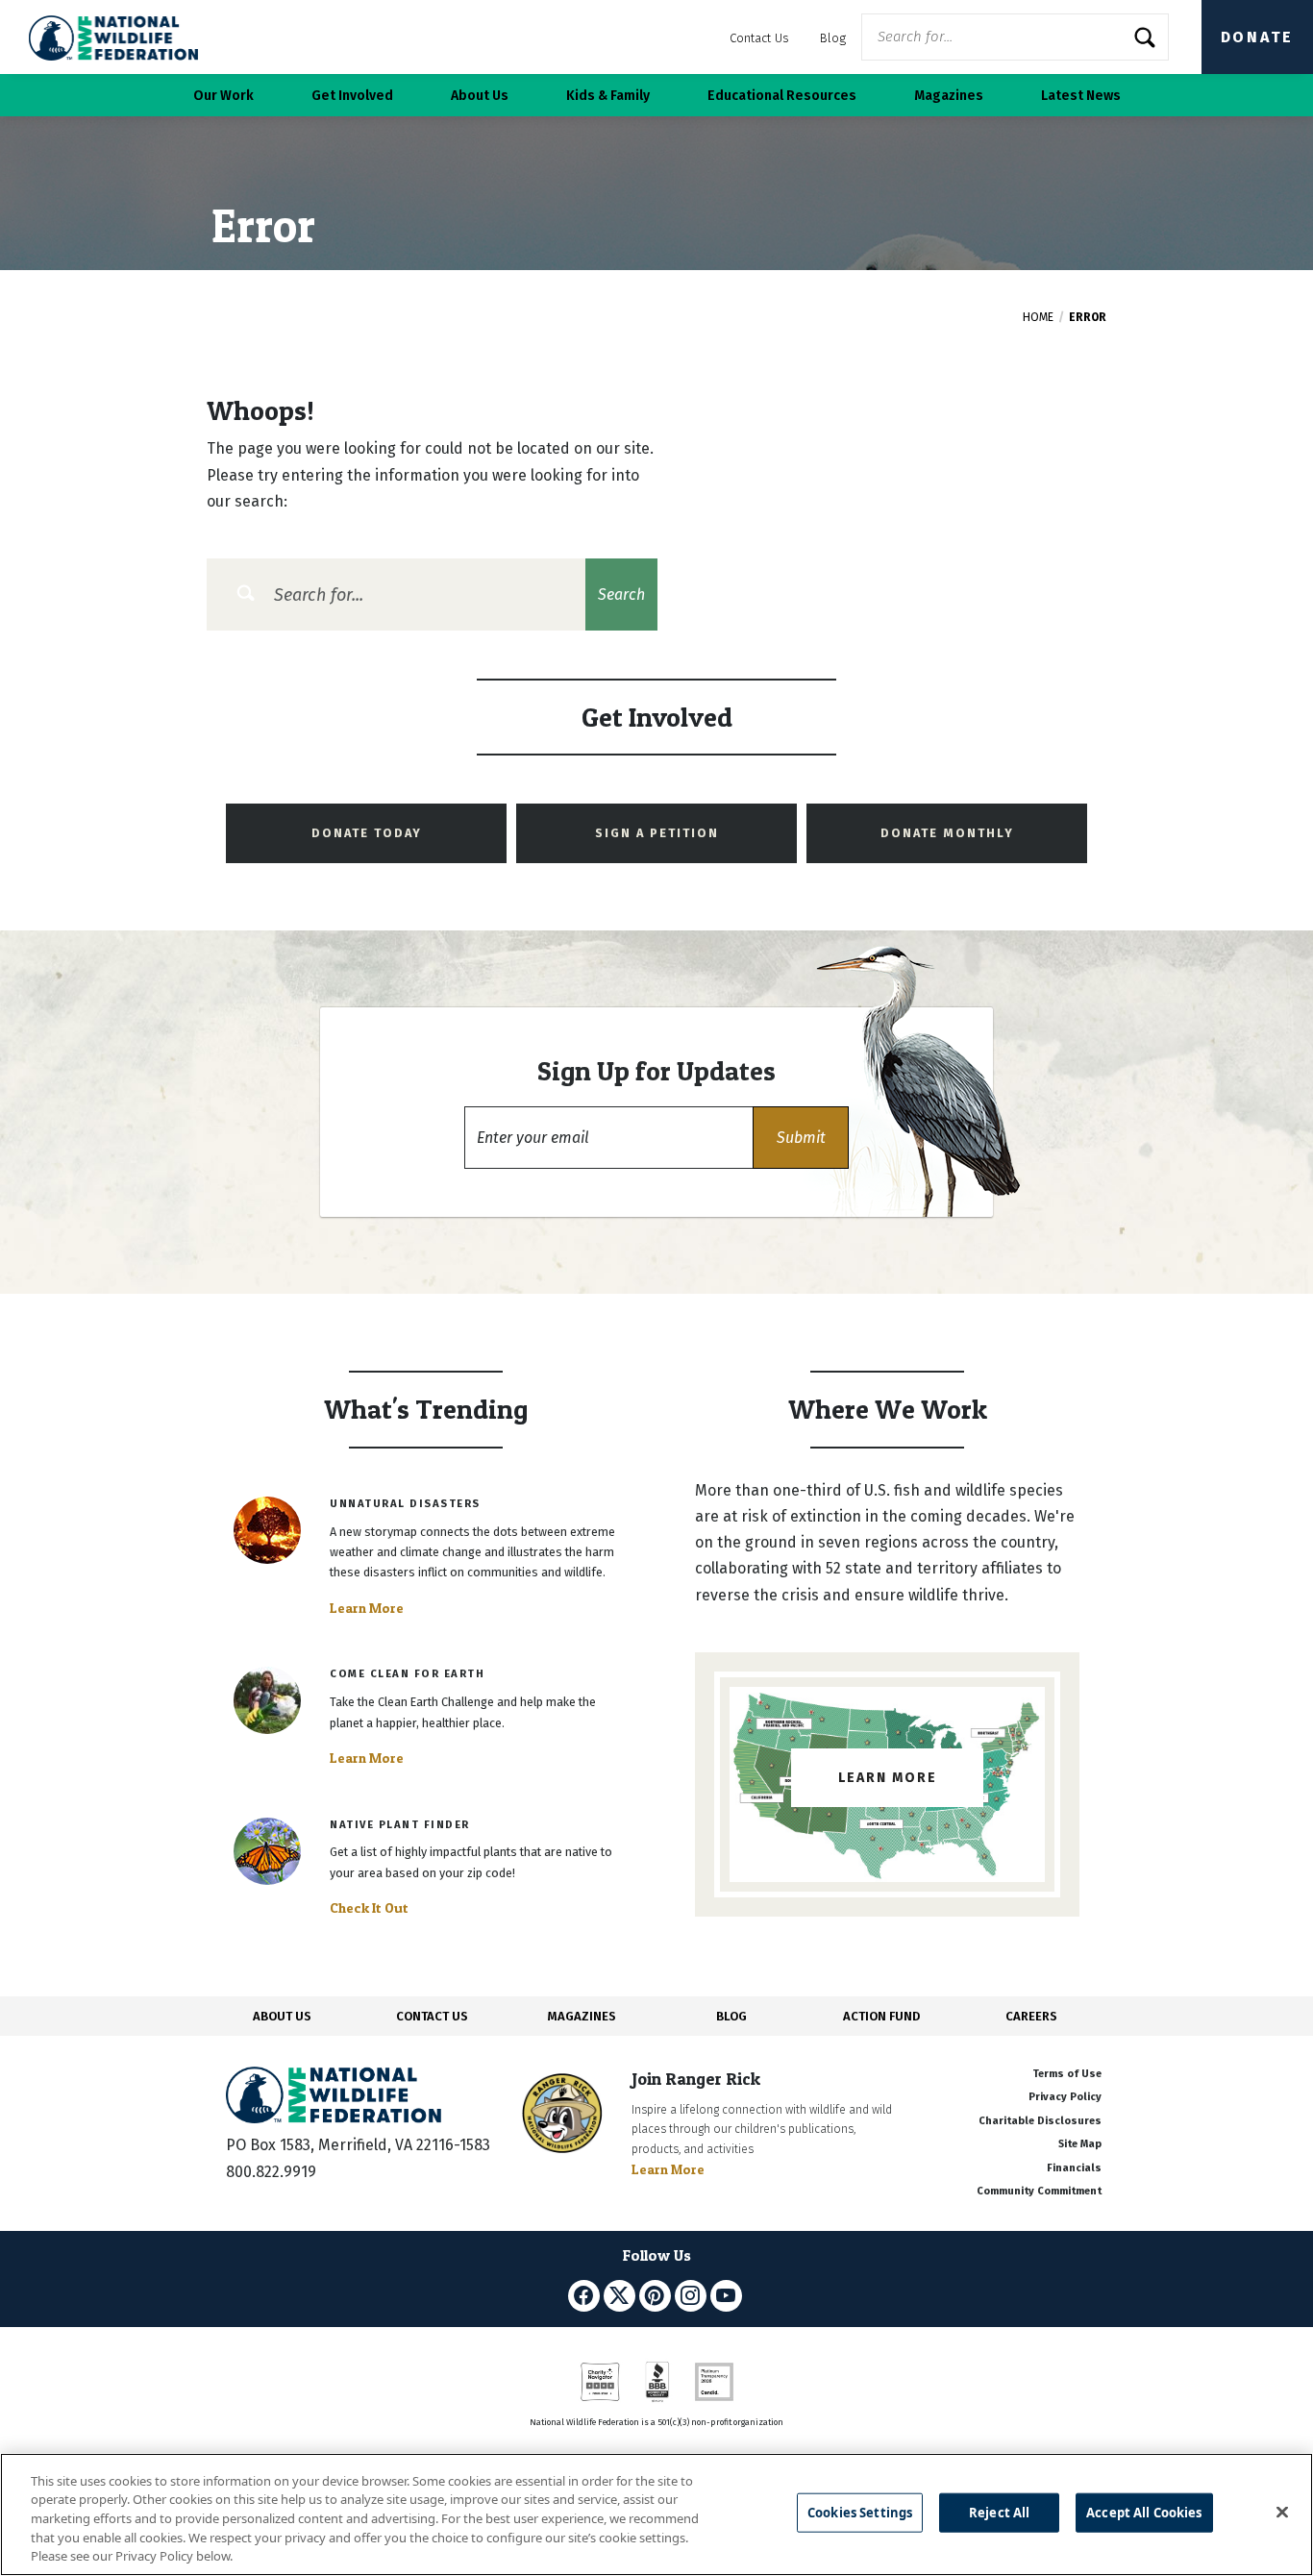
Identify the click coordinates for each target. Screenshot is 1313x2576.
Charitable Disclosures (1040, 2121)
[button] (801, 1138)
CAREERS (1031, 2016)
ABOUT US (282, 2016)
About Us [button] (480, 96)
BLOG (731, 2016)
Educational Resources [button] (782, 96)
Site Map (1080, 2144)
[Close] (1282, 2513)
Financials (1074, 2168)
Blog (833, 38)
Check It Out (369, 1908)
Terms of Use (1067, 2074)
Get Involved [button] (352, 96)
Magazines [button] (949, 96)
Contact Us (759, 38)
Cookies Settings (860, 2513)
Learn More (367, 1608)
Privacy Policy (1065, 2097)
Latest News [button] (1081, 96)
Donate (1257, 37)
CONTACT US (432, 2016)
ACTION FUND (881, 2016)
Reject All (999, 2513)
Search (621, 594)
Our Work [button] (223, 96)
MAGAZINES (582, 2016)
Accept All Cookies (1144, 2513)
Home (1038, 317)
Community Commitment (1039, 2191)
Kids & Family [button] (608, 96)
